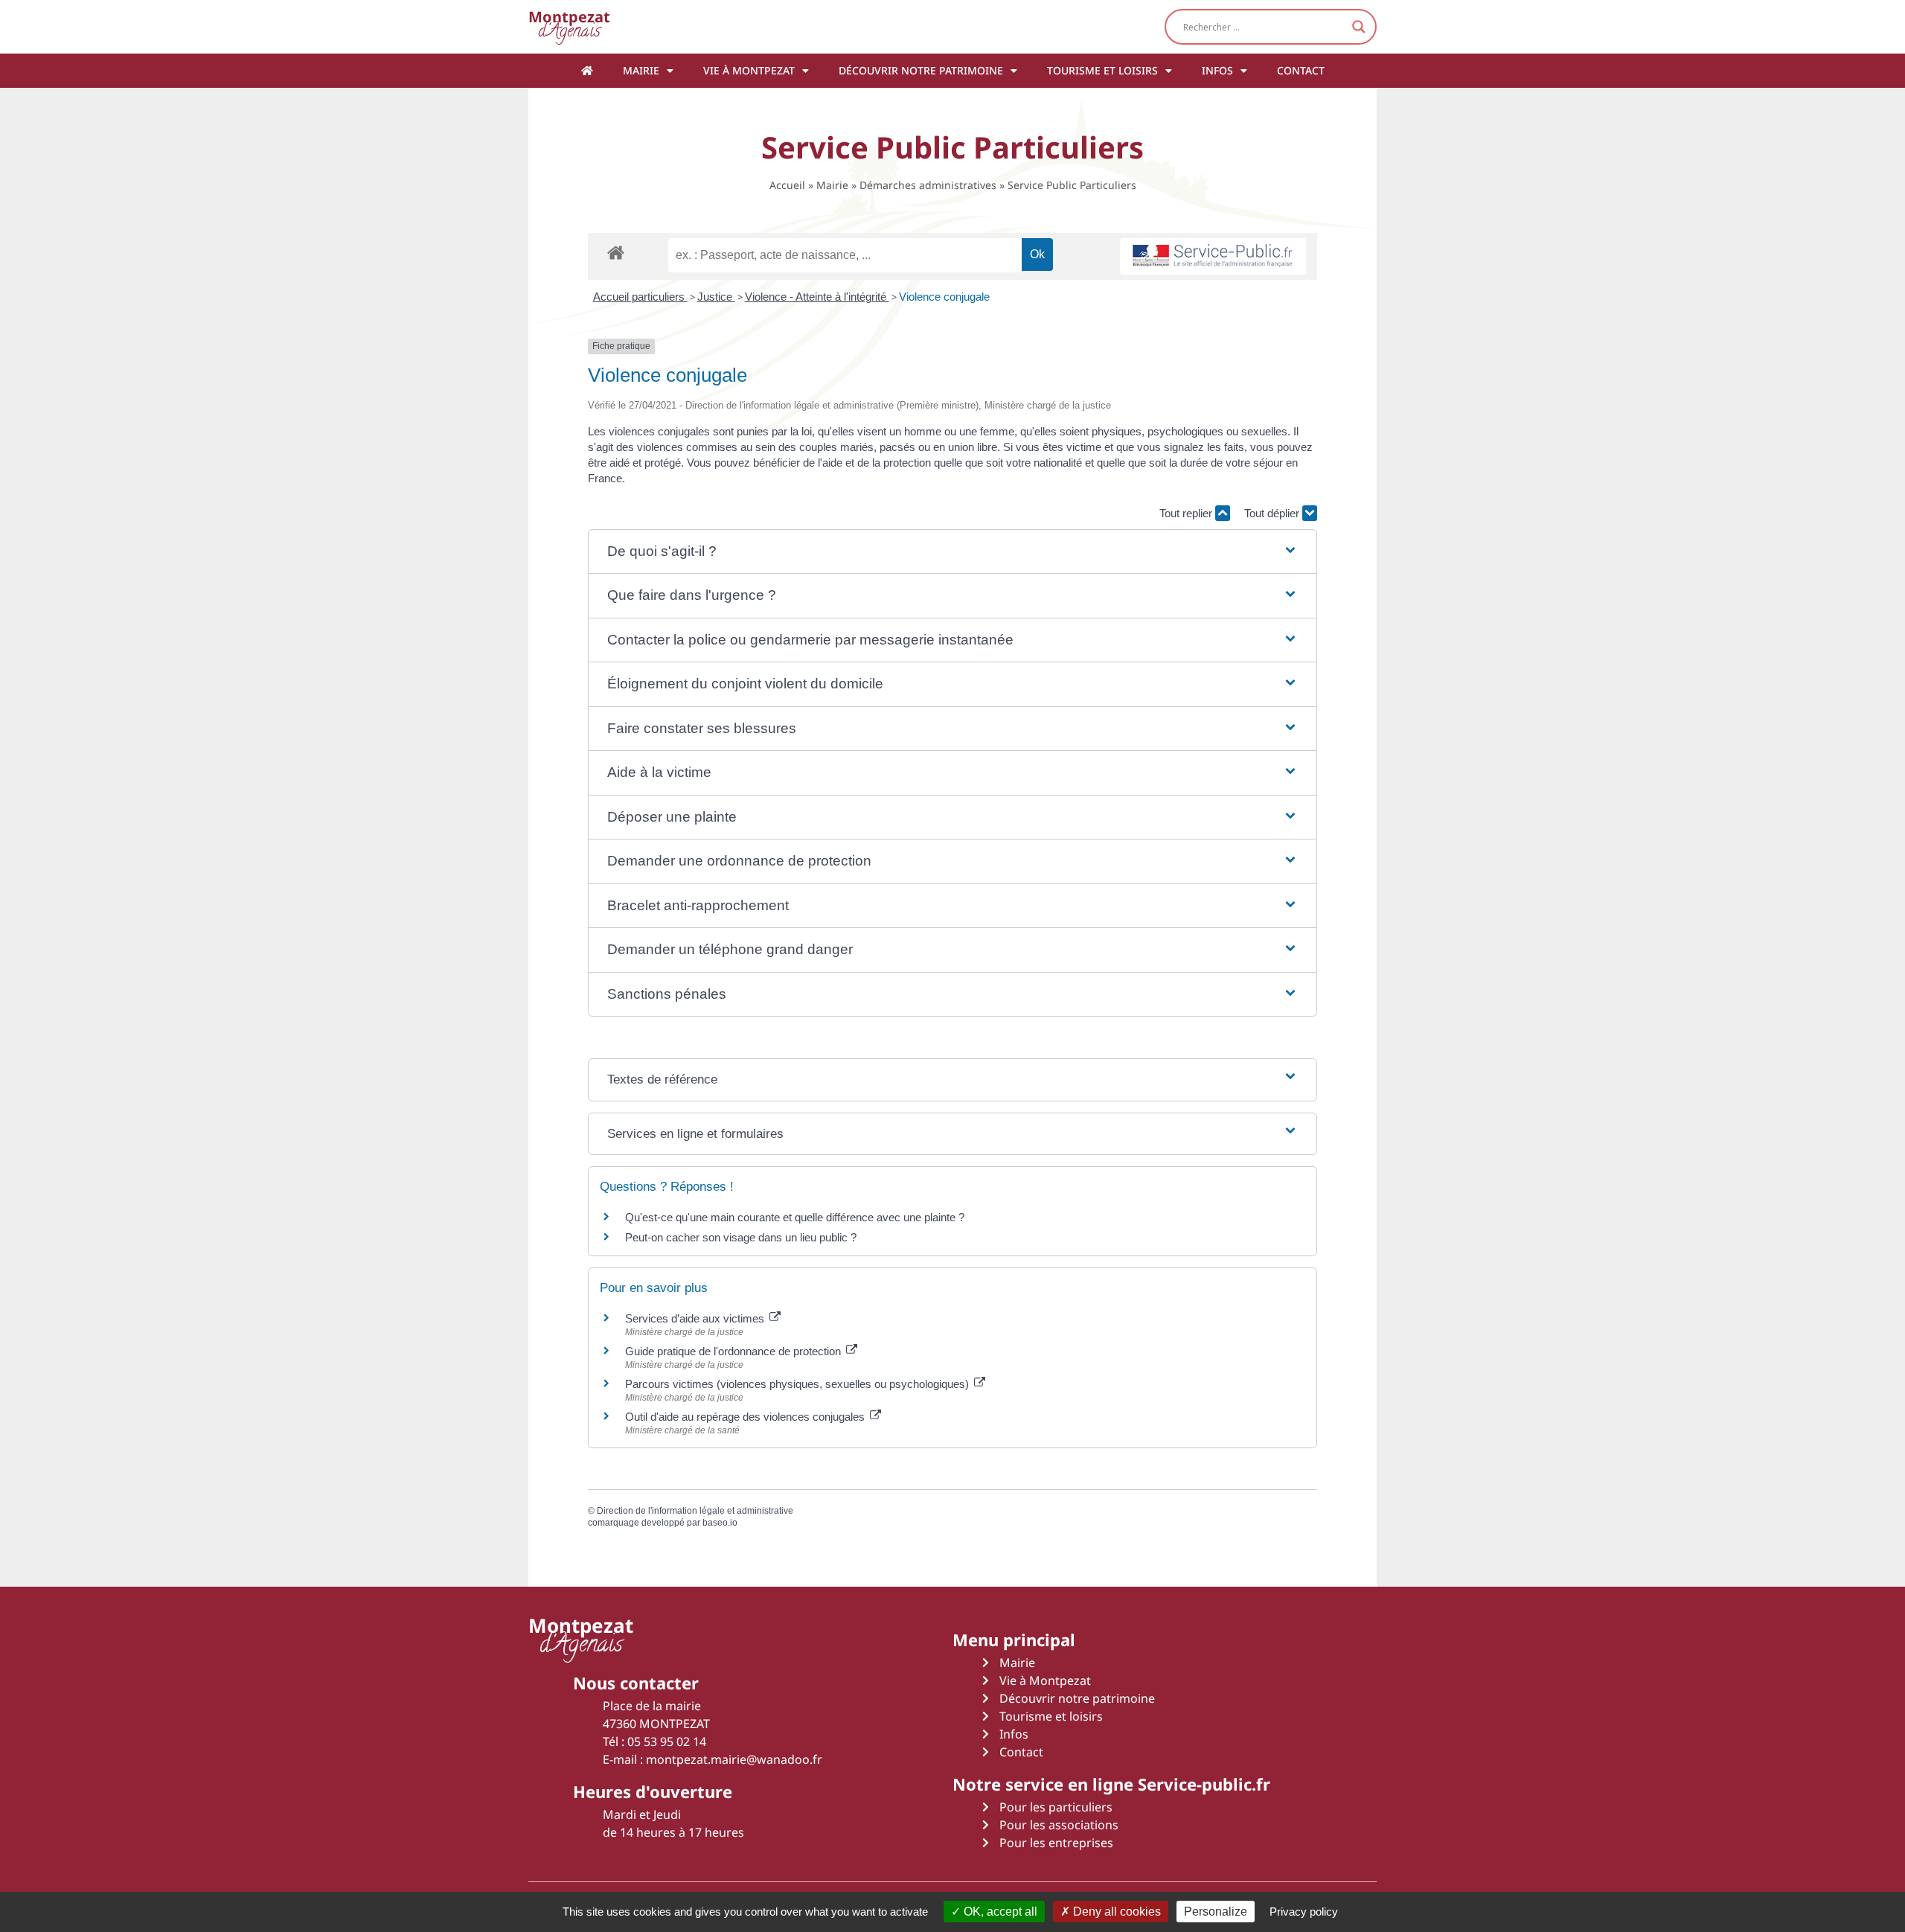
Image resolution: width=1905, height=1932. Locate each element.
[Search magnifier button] (1359, 27)
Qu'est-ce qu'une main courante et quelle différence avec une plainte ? (795, 1217)
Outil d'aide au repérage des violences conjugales (746, 1417)
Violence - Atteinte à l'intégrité (817, 297)
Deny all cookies (1115, 1912)
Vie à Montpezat (749, 70)
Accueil (787, 185)
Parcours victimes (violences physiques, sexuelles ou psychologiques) (798, 1384)
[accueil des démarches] (616, 252)
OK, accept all (999, 1912)
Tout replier (1187, 513)
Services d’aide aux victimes (696, 1318)
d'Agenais (569, 26)
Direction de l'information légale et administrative (695, 1511)
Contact (1301, 70)
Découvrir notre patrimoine (921, 70)
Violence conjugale (944, 297)
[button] (952, 552)
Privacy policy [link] (1304, 1912)
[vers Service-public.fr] (1213, 256)
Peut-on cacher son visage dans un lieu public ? (741, 1237)
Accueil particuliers (640, 297)
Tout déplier (1273, 513)
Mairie (641, 70)
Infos (1217, 70)
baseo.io (720, 1523)
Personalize (1216, 1912)
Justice (716, 297)
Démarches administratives (928, 185)
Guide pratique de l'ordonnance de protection (734, 1351)
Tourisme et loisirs (1102, 70)
